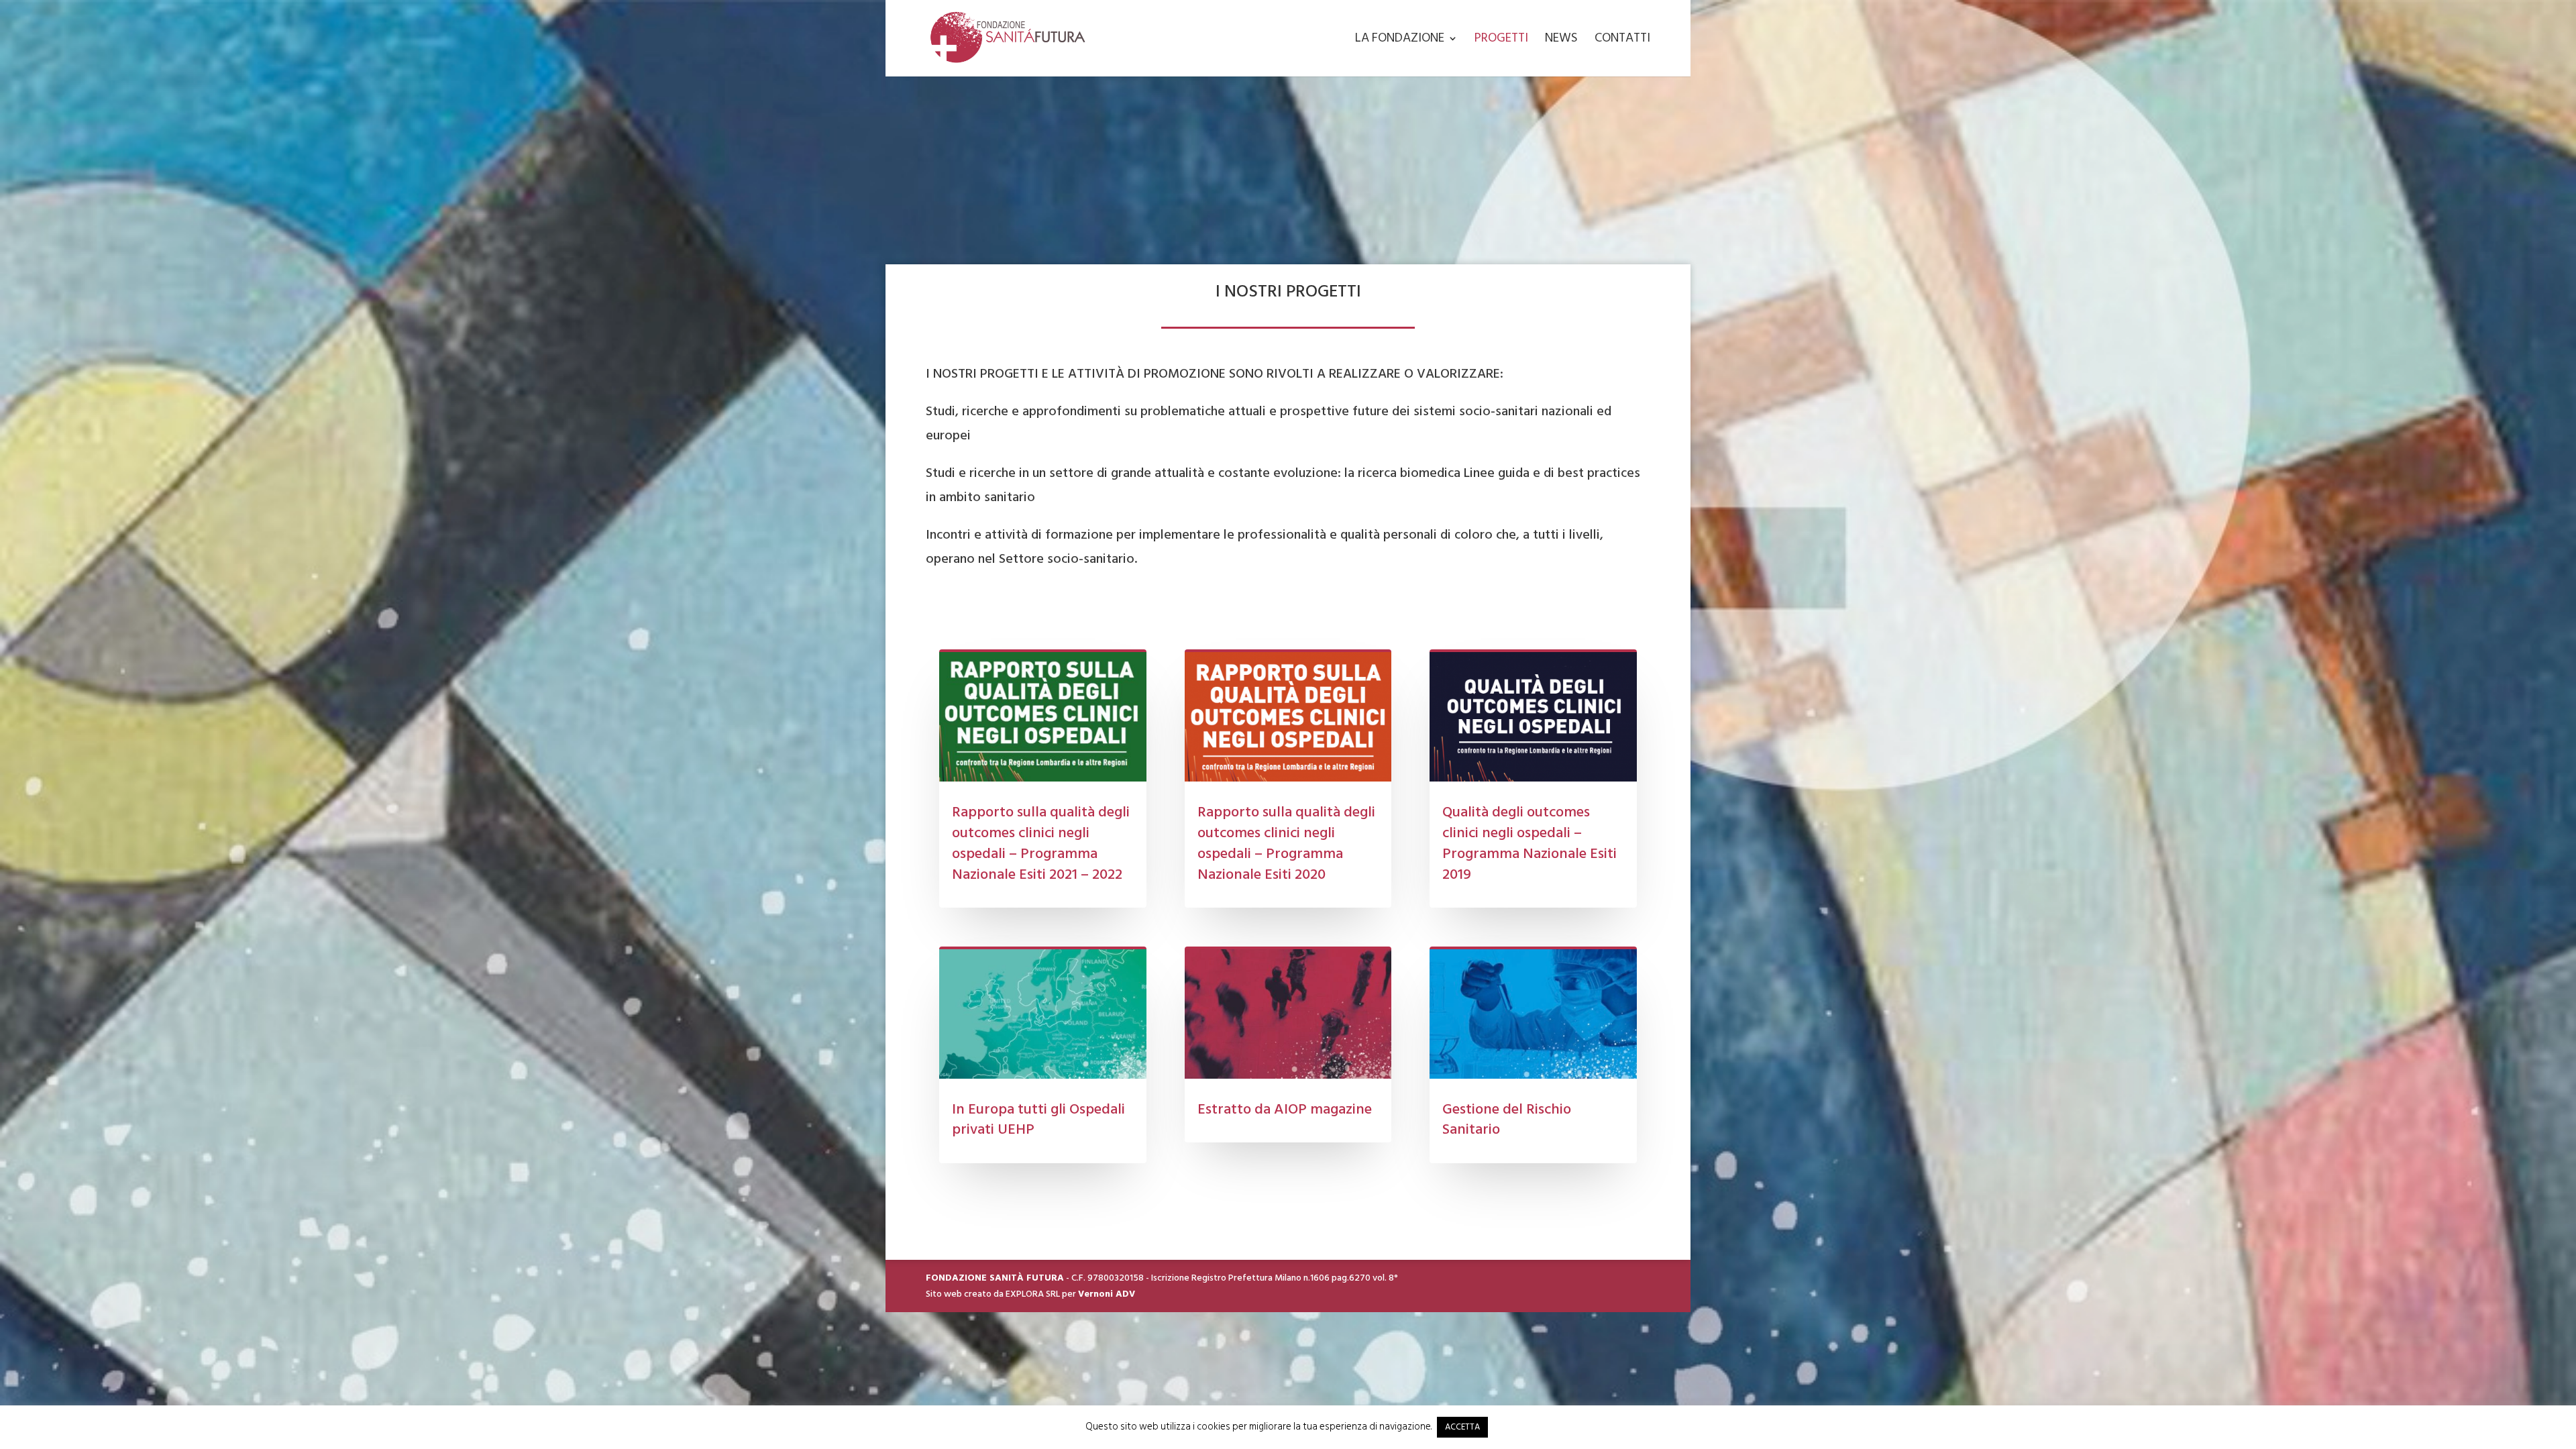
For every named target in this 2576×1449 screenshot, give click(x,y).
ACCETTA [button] (1462, 1427)
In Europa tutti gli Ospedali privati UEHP (1038, 1119)
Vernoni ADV (1107, 1294)
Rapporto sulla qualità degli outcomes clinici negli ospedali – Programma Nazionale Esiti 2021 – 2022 (1041, 843)
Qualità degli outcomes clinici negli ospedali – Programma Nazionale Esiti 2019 (1529, 843)
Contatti (1622, 41)
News (1561, 41)
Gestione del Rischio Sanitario (1507, 1119)
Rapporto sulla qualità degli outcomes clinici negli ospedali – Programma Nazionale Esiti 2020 (1286, 843)
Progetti (1501, 41)
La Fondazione (1400, 41)
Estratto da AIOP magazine (1285, 1109)
